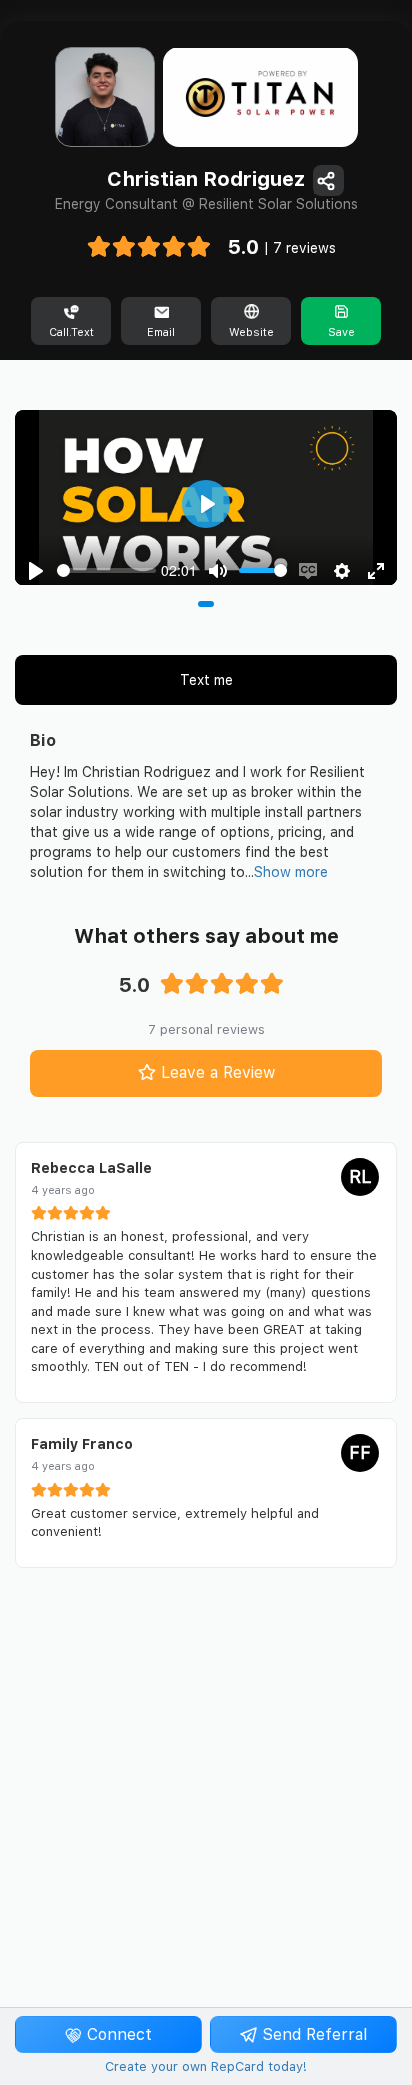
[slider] (106, 570)
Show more (291, 872)
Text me (206, 680)
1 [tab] (206, 604)
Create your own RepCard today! (206, 2066)
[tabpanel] (206, 497)
